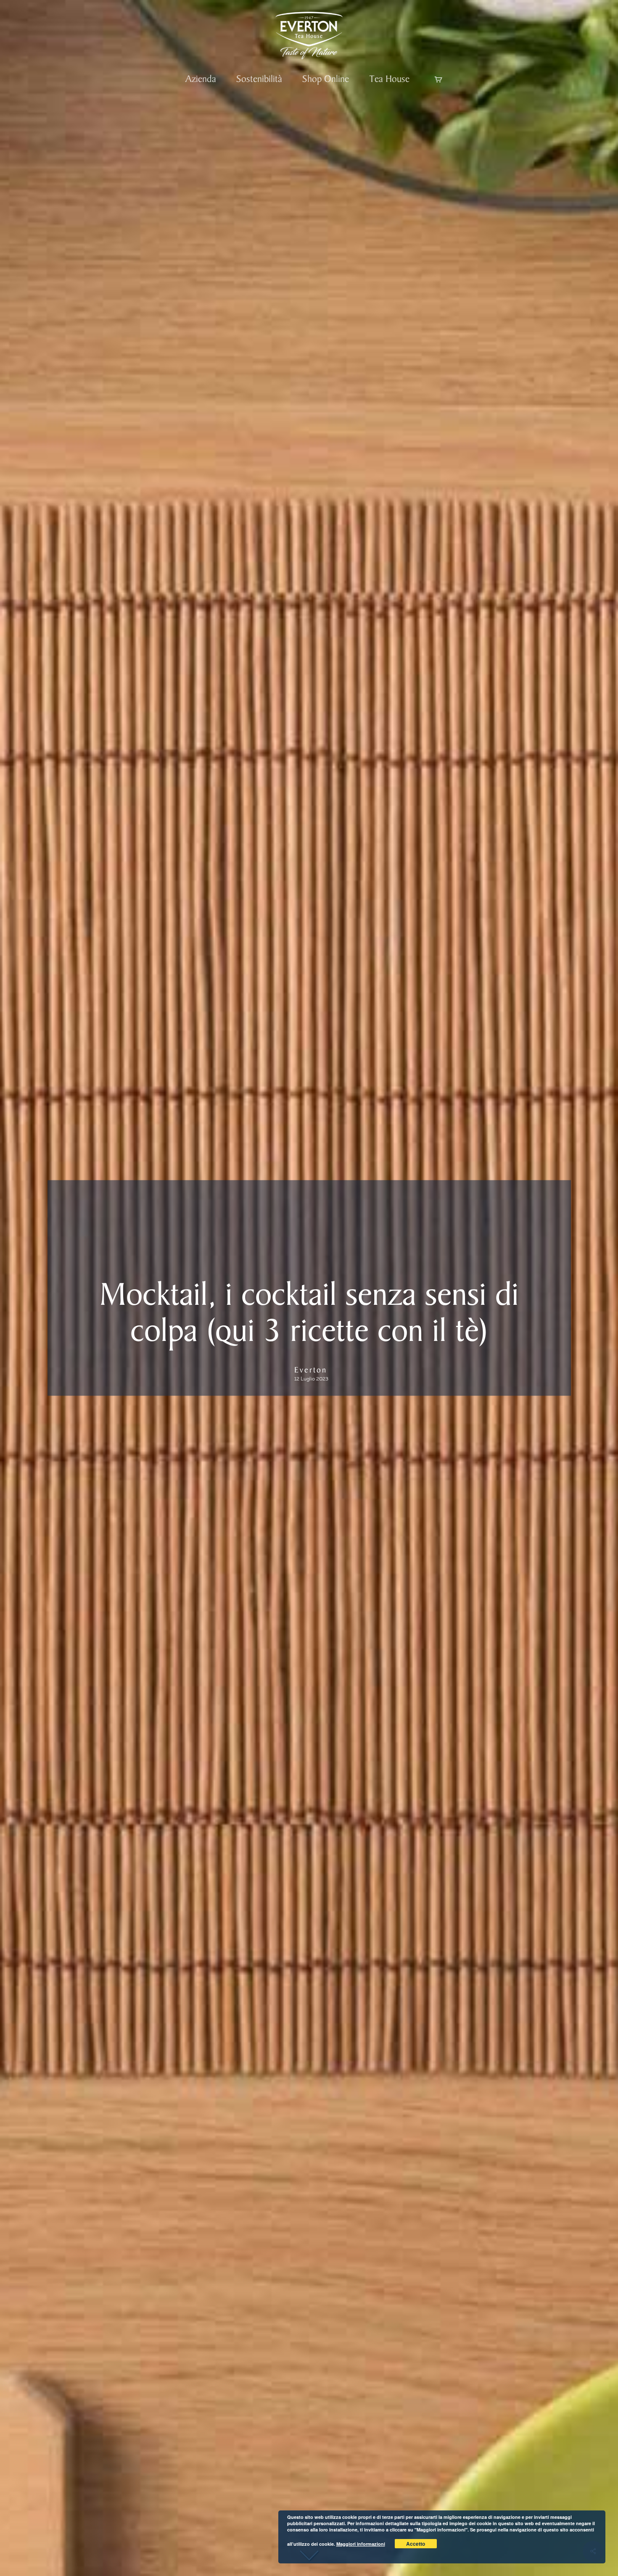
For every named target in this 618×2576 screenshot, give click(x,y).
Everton (311, 1370)
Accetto (416, 2544)
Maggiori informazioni (361, 2544)
